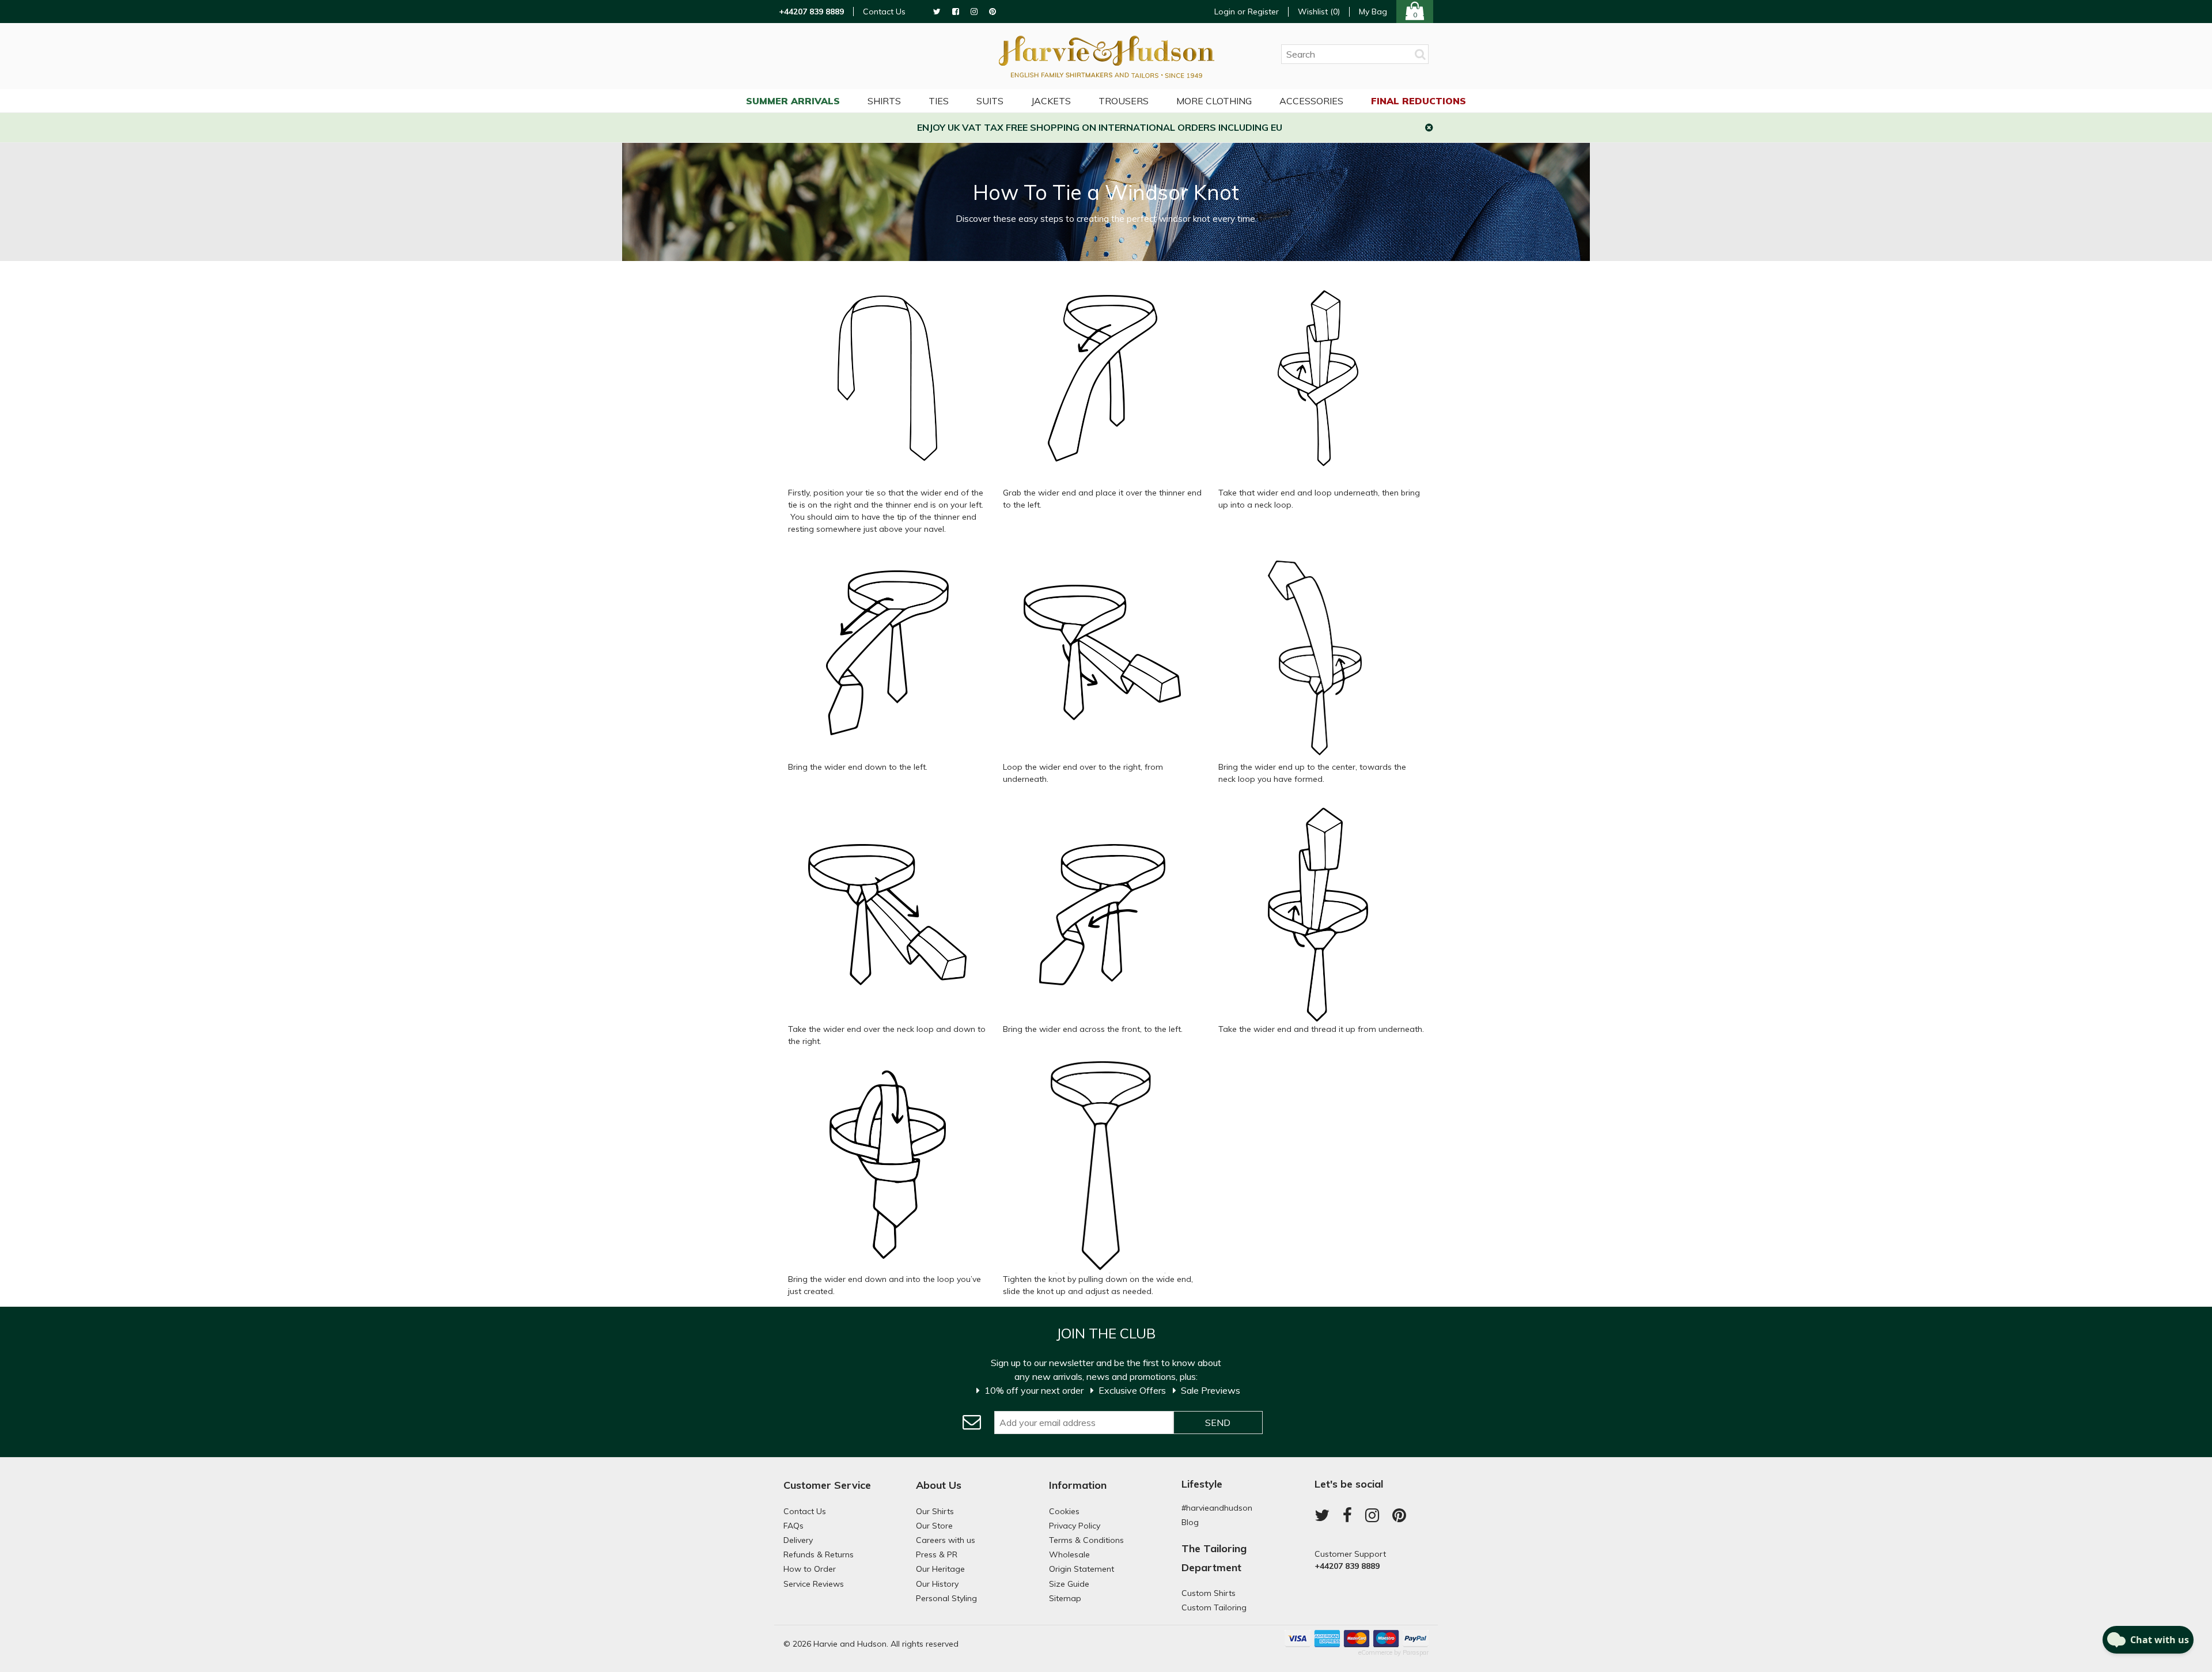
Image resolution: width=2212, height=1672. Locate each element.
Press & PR (937, 1554)
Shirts (884, 101)
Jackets (1051, 101)
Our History (937, 1584)
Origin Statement (1082, 1569)
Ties (939, 101)
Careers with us (946, 1540)
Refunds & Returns (819, 1554)
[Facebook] (956, 12)
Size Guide (1069, 1584)
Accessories (1311, 101)
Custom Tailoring (1214, 1607)
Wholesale (1069, 1554)
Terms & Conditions (1086, 1540)
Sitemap (1065, 1598)
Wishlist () (1319, 12)
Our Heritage (940, 1569)
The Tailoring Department (1214, 1558)
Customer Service (827, 1485)
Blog (1190, 1522)
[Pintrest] (993, 12)
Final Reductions (1419, 101)
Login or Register (1247, 12)
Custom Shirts (1209, 1593)
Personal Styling (946, 1598)
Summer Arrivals (793, 101)
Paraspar (1416, 1652)
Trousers (1124, 101)
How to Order (810, 1569)
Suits (990, 101)
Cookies (1064, 1511)
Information (1078, 1485)
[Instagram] (974, 12)
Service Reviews (814, 1584)
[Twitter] (937, 12)
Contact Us (884, 12)
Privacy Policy (1075, 1526)
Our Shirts (935, 1511)
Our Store (934, 1526)
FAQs (793, 1526)
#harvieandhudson (1217, 1508)
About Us (939, 1485)
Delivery (798, 1540)
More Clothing (1214, 101)
